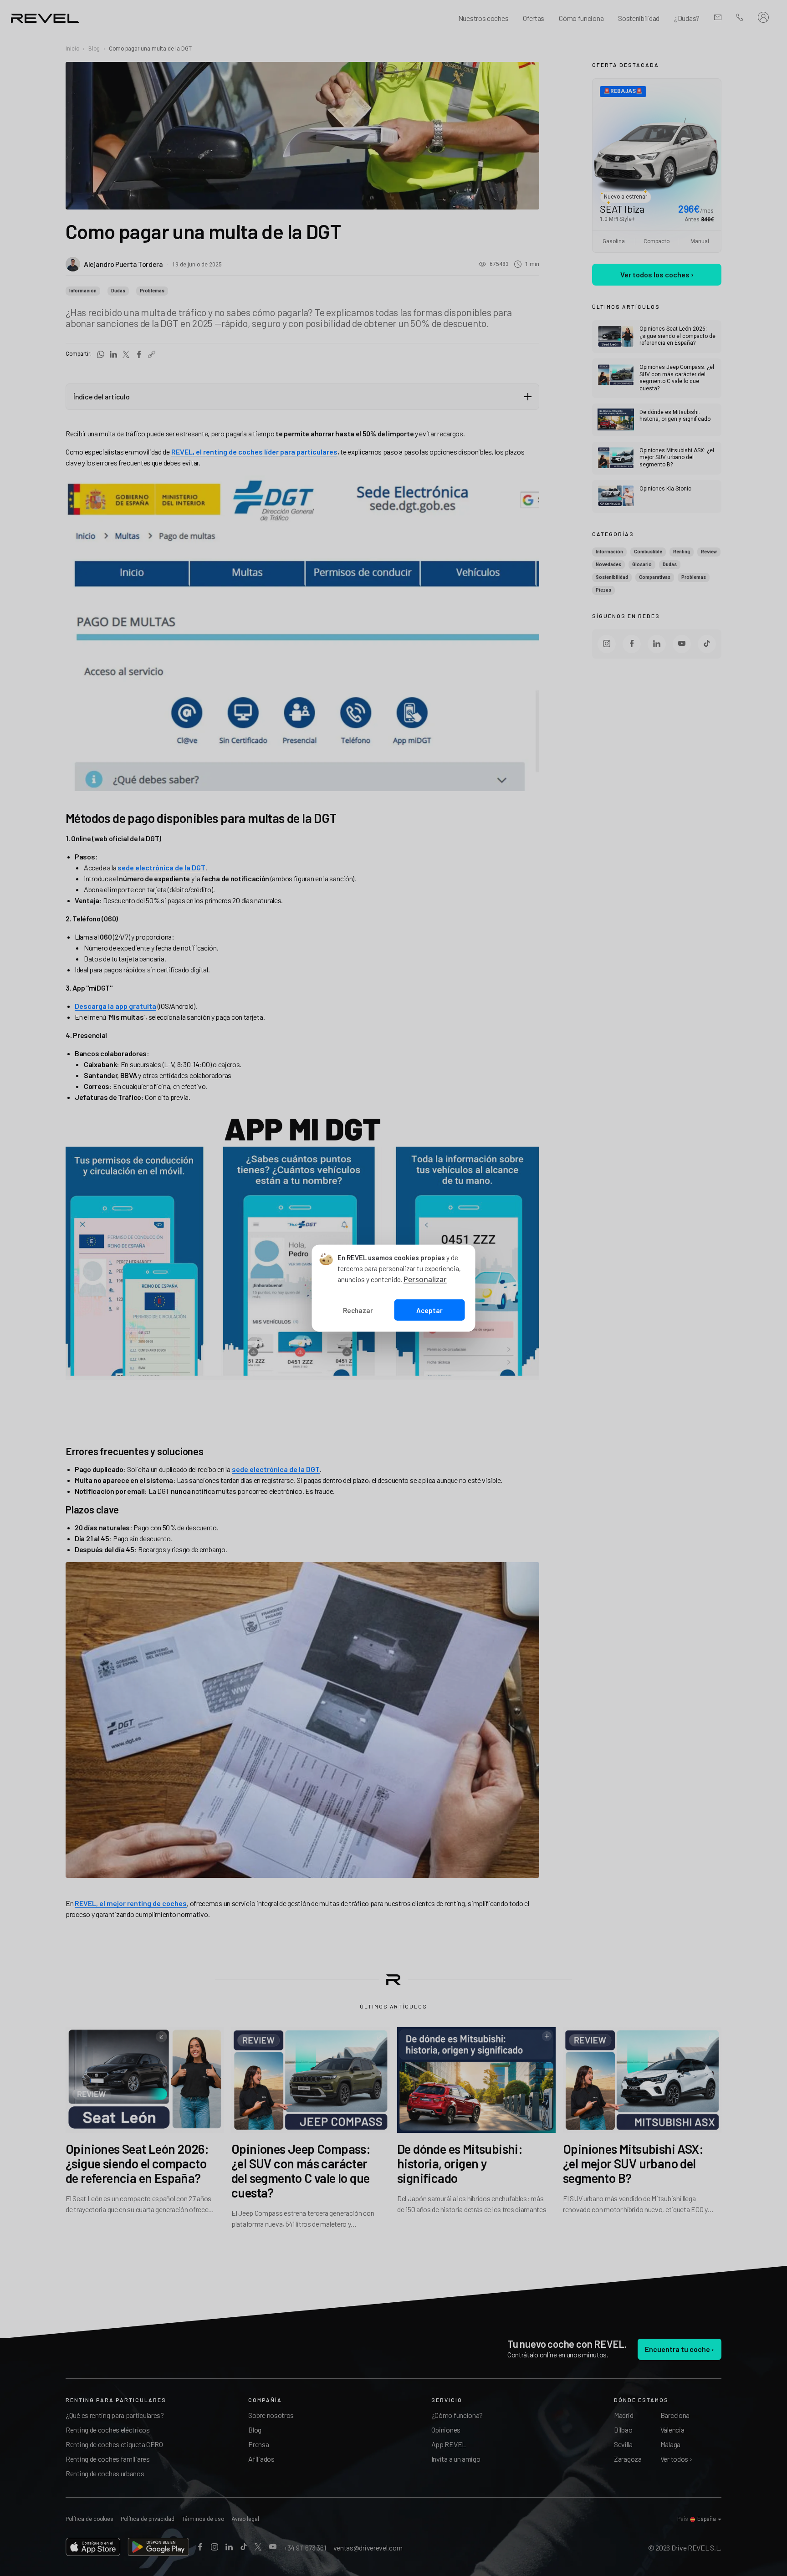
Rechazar (358, 1310)
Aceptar (429, 1310)
